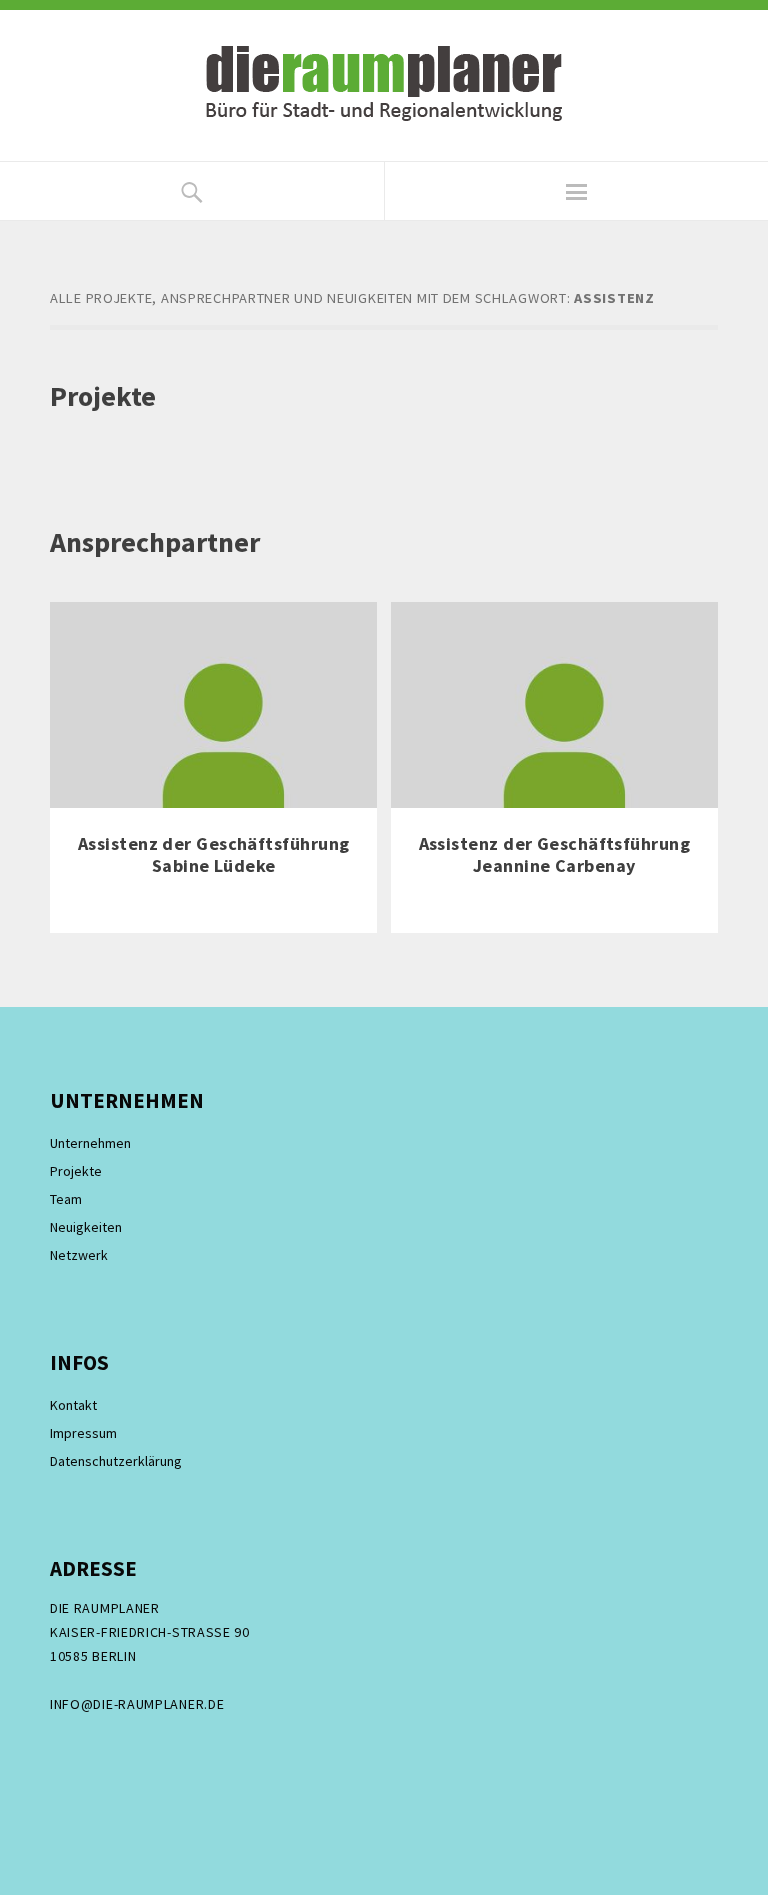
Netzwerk (79, 1255)
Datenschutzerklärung (116, 1461)
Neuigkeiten (86, 1227)
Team (66, 1199)
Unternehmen (90, 1143)
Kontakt (73, 1405)
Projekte (76, 1171)
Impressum (83, 1433)
